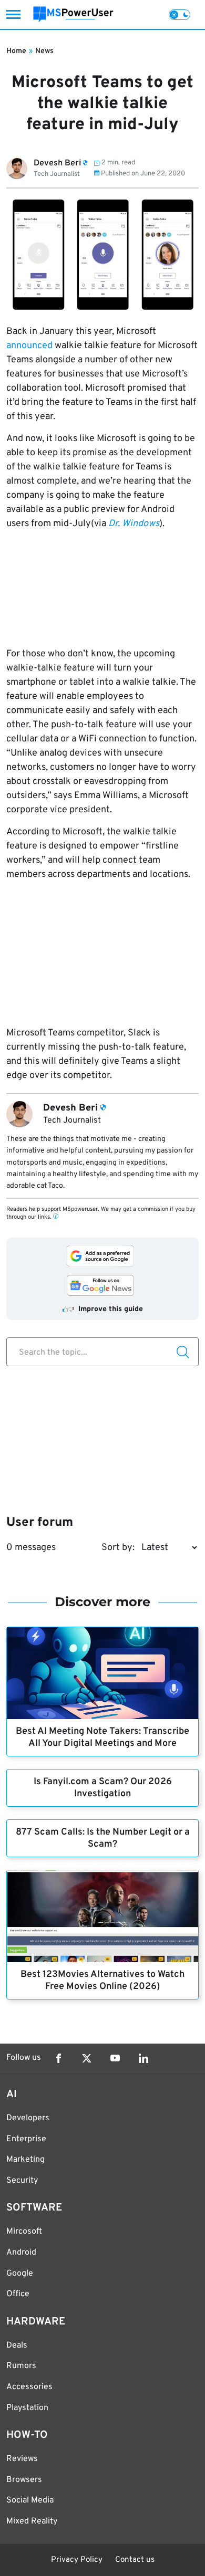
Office (18, 2294)
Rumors (21, 2366)
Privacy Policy (77, 2560)
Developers (28, 2118)
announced (29, 346)
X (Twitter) (87, 2058)
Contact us (135, 2560)
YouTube (115, 2058)
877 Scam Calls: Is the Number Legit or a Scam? (103, 1838)
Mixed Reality (32, 2521)
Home (16, 51)
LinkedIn (143, 2058)
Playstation (27, 2408)
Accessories (29, 2387)
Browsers (24, 2480)
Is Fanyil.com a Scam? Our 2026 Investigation (103, 1788)
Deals (17, 2345)
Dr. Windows (134, 524)
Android (21, 2253)
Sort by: (118, 1548)
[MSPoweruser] (73, 14)
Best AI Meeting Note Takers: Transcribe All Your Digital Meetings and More (102, 1737)
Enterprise (26, 2139)
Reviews (22, 2459)
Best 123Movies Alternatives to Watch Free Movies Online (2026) (102, 1981)
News (44, 51)
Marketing (25, 2160)
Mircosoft (24, 2232)
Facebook (58, 2058)
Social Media (30, 2500)
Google (20, 2274)
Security (22, 2181)
